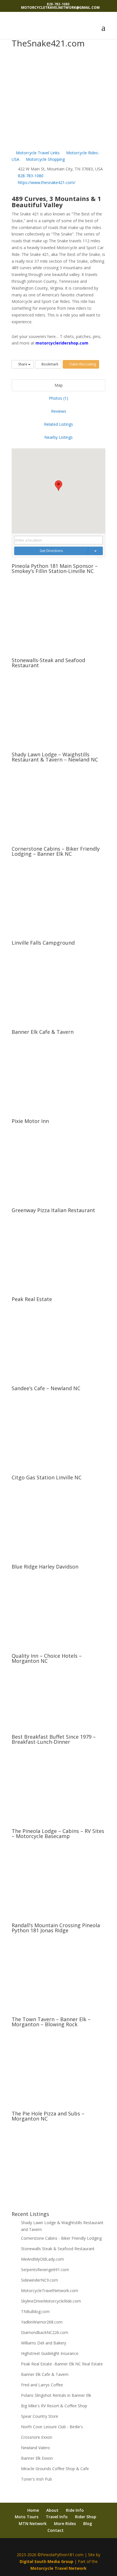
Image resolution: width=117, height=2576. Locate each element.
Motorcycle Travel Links (37, 153)
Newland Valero (35, 2448)
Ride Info (75, 2510)
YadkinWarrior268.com (42, 2322)
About (52, 2510)
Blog (88, 2523)
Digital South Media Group (46, 2561)
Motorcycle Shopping (45, 159)
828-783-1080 (31, 176)
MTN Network (33, 2523)
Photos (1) (58, 398)
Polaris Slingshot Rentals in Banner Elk (56, 2395)
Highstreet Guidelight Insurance (50, 2353)
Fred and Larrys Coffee (42, 2385)
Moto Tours (27, 2517)
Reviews (59, 411)
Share (23, 364)
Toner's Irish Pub (36, 2479)
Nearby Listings (58, 437)
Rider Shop (86, 2517)
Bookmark (49, 364)
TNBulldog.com (35, 2311)
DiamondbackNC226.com (45, 2332)
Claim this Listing (82, 364)
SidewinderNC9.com (39, 2280)
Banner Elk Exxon (37, 2458)
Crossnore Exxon (37, 2437)
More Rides (65, 2523)
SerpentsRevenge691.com (45, 2270)
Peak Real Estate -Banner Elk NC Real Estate (62, 2364)
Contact (56, 2530)
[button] (58, 486)
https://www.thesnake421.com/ (47, 182)
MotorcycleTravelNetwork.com (50, 2291)
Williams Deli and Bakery (44, 2343)
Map (59, 385)
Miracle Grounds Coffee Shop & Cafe (55, 2469)
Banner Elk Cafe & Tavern (45, 2374)
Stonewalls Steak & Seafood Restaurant (58, 2249)
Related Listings (58, 424)
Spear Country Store (40, 2416)
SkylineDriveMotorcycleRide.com (51, 2301)
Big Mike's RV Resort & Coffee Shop (54, 2406)
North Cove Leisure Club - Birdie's (52, 2427)
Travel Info (57, 2517)
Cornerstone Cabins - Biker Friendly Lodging (61, 2238)
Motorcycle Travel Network (58, 2568)
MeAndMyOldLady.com (42, 2259)
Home (33, 2510)
